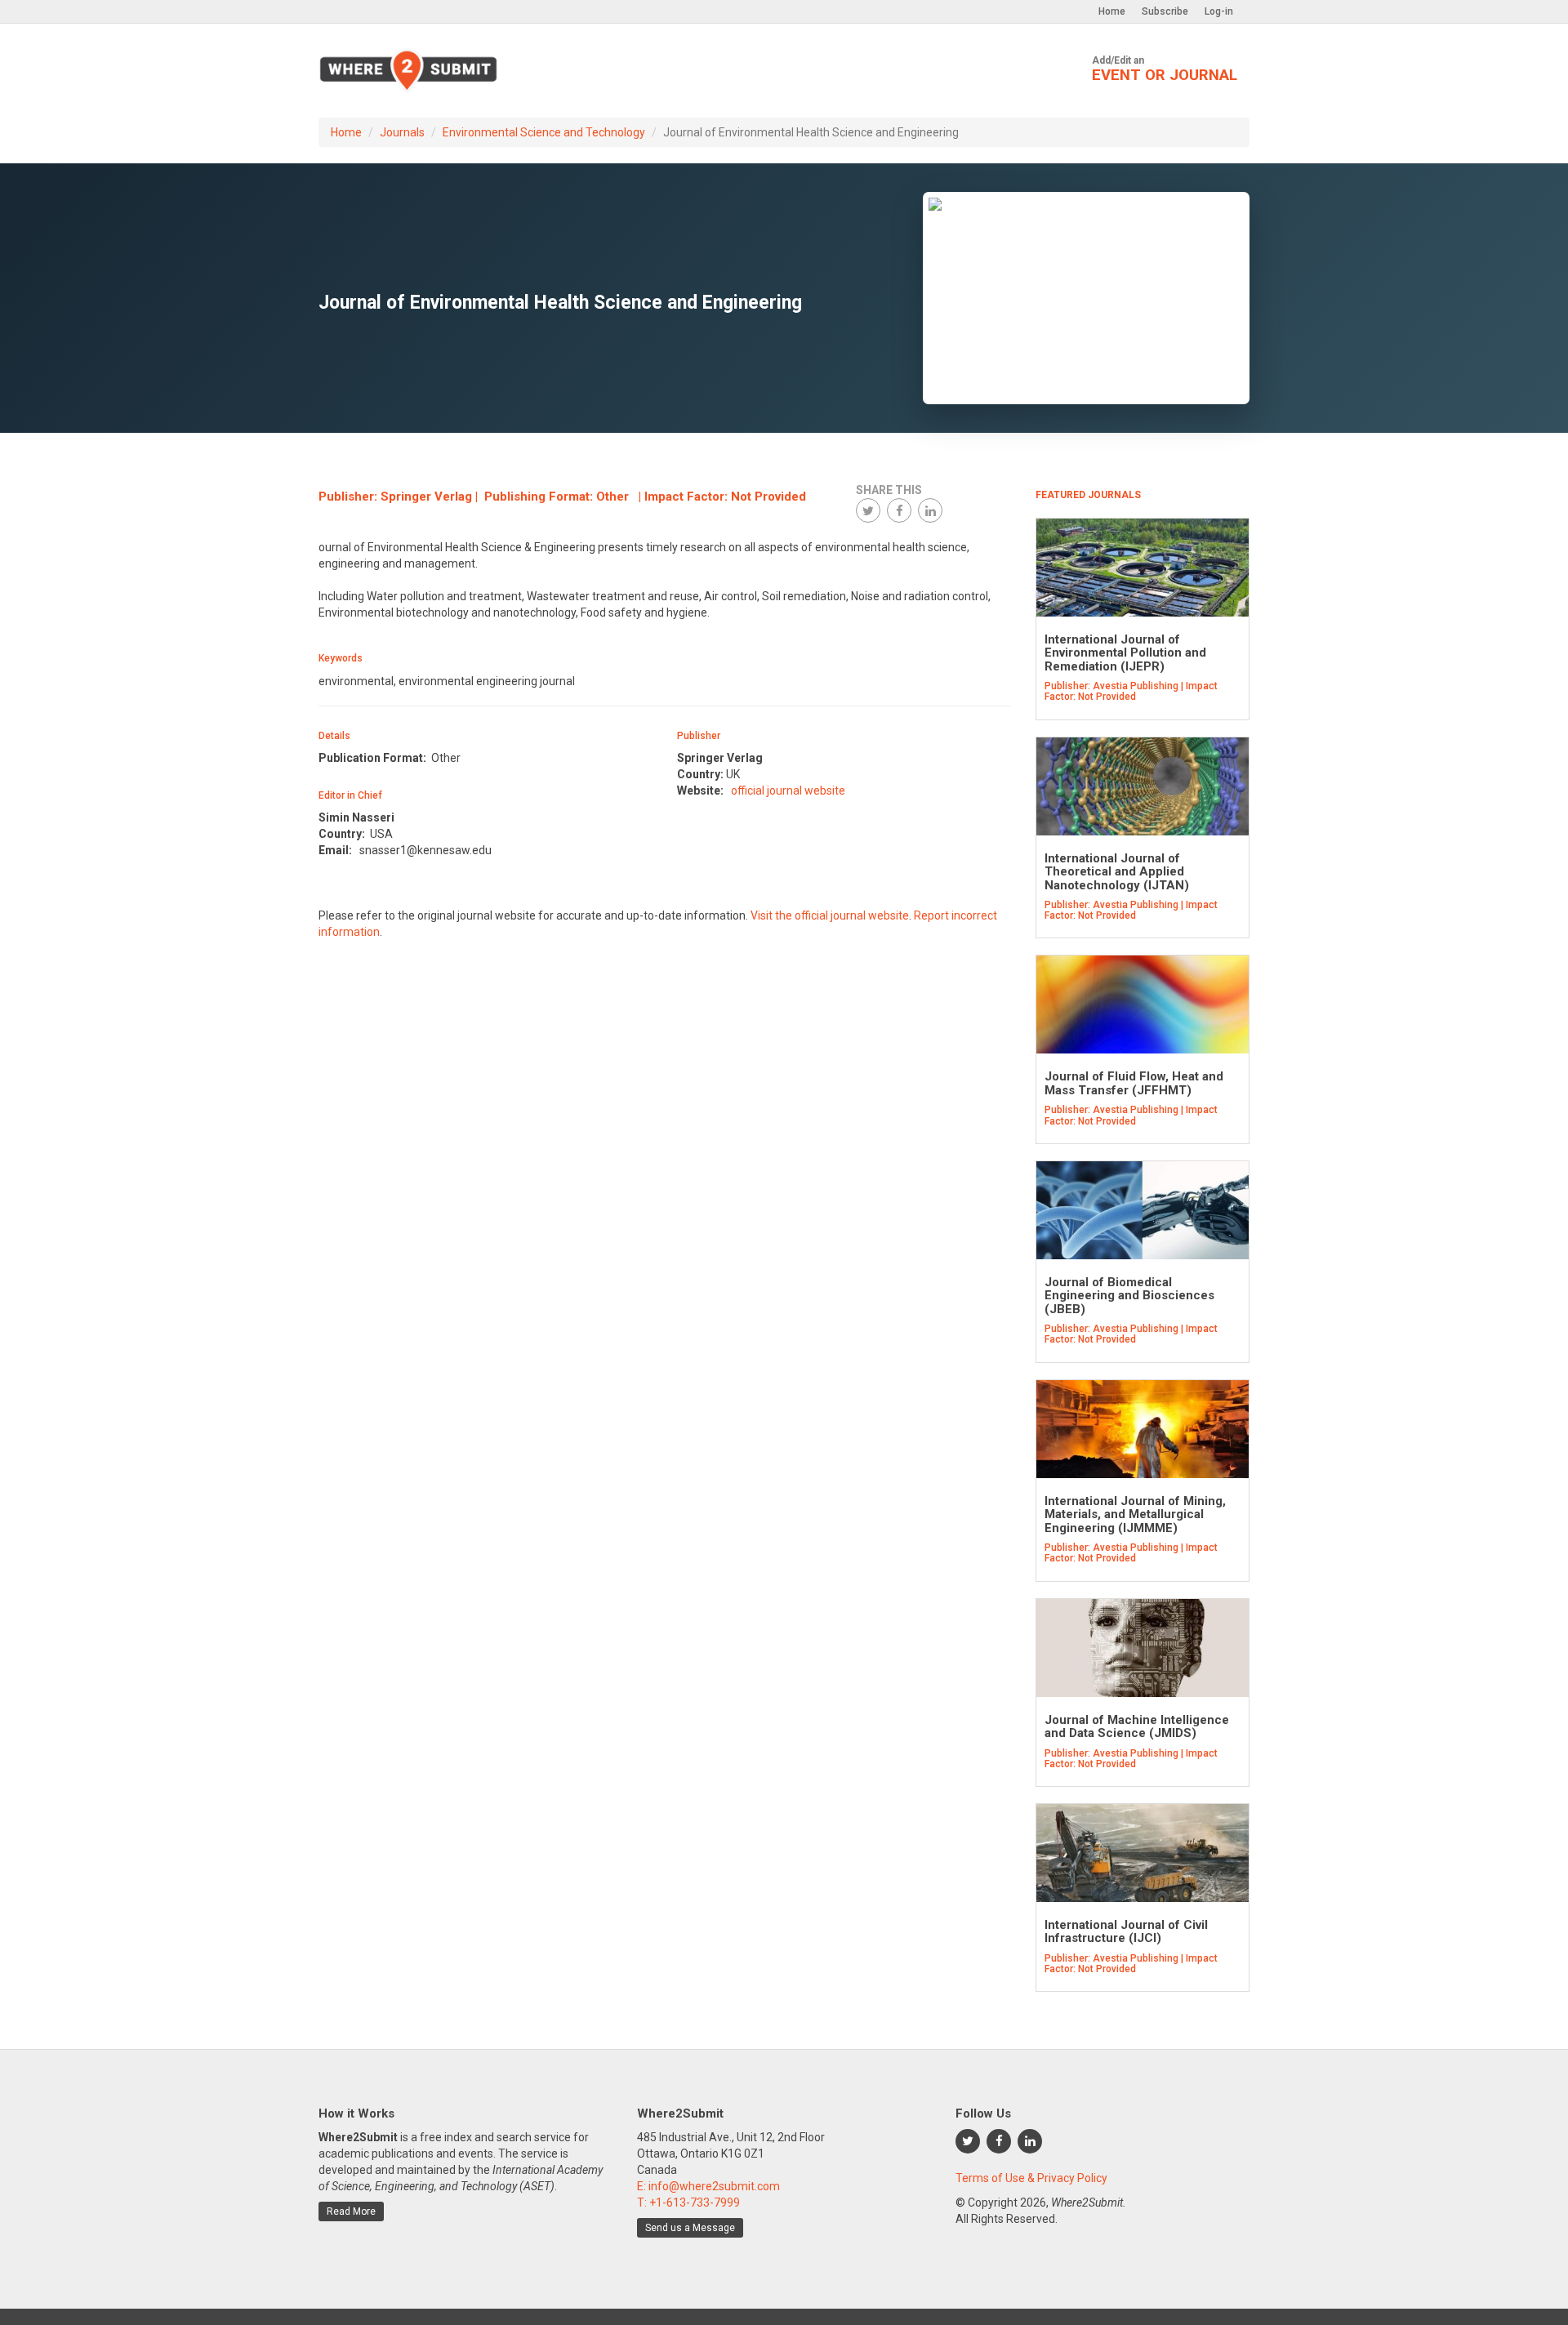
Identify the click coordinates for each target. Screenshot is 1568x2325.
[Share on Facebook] (899, 510)
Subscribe (1165, 11)
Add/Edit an (1165, 69)
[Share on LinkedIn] (930, 510)
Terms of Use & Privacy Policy (1031, 2178)
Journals (402, 132)
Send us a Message (690, 2228)
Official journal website (788, 791)
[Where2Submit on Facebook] (999, 2141)
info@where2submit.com (714, 2186)
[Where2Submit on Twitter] (968, 2141)
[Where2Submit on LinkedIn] (1030, 2141)
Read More (351, 2211)
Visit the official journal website (830, 915)
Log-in (1219, 11)
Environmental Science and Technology (544, 132)
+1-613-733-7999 (695, 2203)
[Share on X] (868, 510)
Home (1112, 11)
